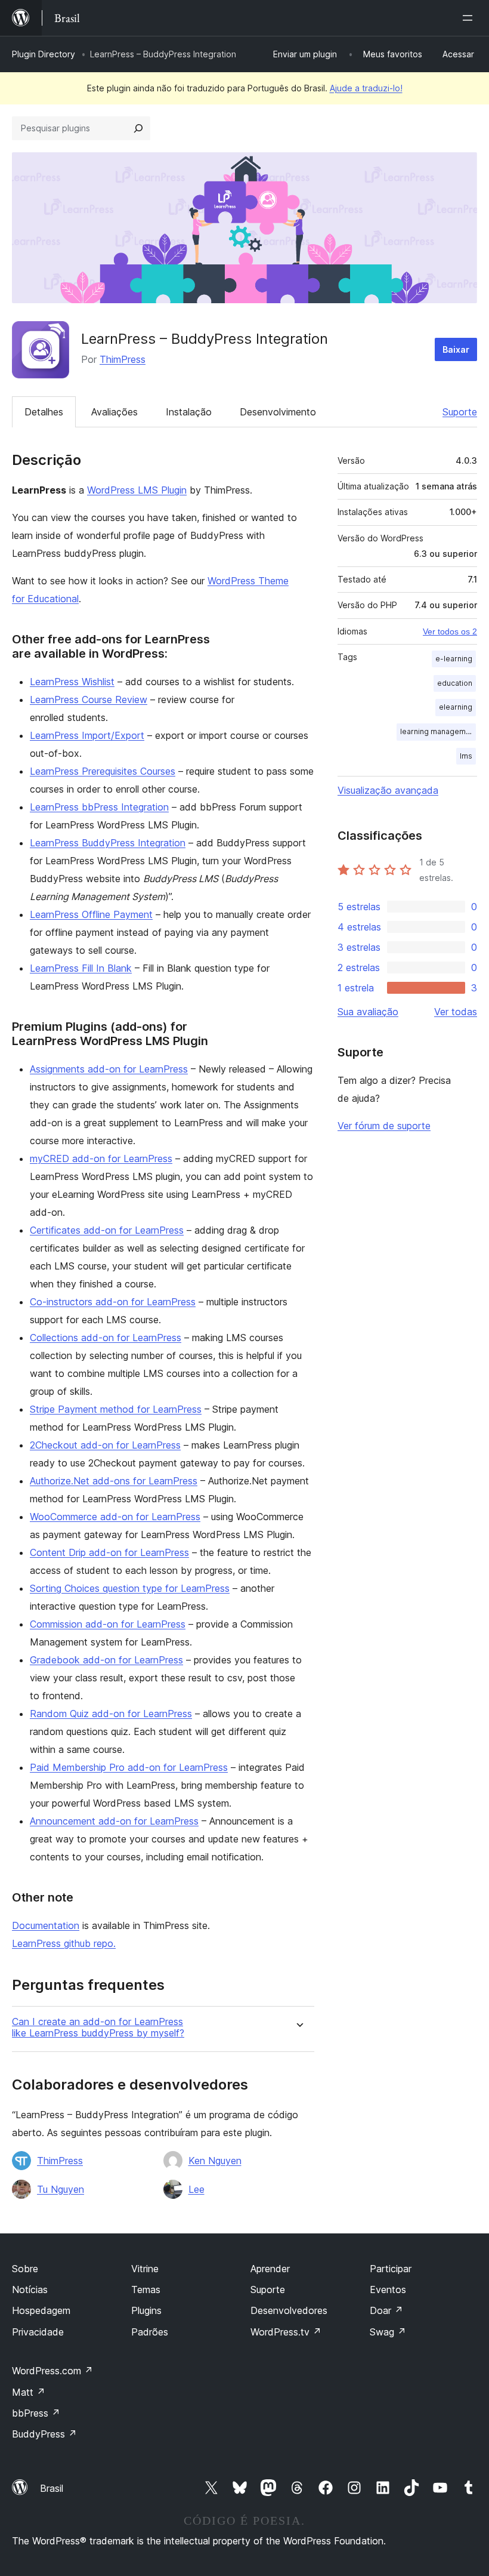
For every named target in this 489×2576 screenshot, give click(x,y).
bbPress (36, 2413)
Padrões (150, 2332)
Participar (391, 2269)
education (455, 683)
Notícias (30, 2290)
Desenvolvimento (278, 412)
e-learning (454, 659)
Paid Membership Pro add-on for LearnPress (129, 1767)
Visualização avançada (388, 790)
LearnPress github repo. (64, 1943)
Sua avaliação (368, 1012)
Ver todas (456, 1012)
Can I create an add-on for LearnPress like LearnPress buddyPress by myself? (98, 2027)
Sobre (25, 2269)
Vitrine (145, 2269)
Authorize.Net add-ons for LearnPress (114, 1481)
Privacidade (38, 2332)
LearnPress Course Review (89, 700)
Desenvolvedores (289, 2310)
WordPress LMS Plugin (137, 490)
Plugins (146, 2310)
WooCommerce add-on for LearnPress (115, 1517)
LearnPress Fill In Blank (81, 968)
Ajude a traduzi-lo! (366, 88)
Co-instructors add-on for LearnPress (113, 1302)
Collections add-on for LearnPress (106, 1338)
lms (466, 756)
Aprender (270, 2269)
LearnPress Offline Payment (91, 914)
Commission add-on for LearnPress (108, 1624)
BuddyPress (44, 2434)
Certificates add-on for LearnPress (107, 1230)
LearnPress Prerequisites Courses (103, 771)
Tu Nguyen (61, 2189)
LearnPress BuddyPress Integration (108, 843)
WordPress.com (52, 2371)
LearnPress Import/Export (87, 735)
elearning (456, 707)
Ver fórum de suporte (384, 1126)
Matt (29, 2392)
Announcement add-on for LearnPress (114, 1821)
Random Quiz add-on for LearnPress (111, 1714)
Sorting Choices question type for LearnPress (130, 1588)
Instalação (189, 412)
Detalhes (44, 412)
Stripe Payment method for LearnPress (116, 1409)
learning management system (438, 731)
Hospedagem (41, 2310)
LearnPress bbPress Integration (99, 807)
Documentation (46, 1925)
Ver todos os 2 (450, 631)
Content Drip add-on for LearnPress (109, 1552)
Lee (196, 2189)
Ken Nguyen (215, 2161)
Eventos (388, 2290)
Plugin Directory (44, 54)
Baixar (456, 349)
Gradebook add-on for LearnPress (106, 1660)
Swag (388, 2332)
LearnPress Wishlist (72, 682)
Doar (386, 2310)
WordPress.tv (286, 2332)
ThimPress (123, 359)
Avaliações (114, 412)
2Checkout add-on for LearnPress (105, 1445)
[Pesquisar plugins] (138, 128)
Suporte (460, 412)
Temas (146, 2290)
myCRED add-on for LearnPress (101, 1158)
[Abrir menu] (470, 18)
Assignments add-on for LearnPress (109, 1069)
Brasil (52, 2488)
